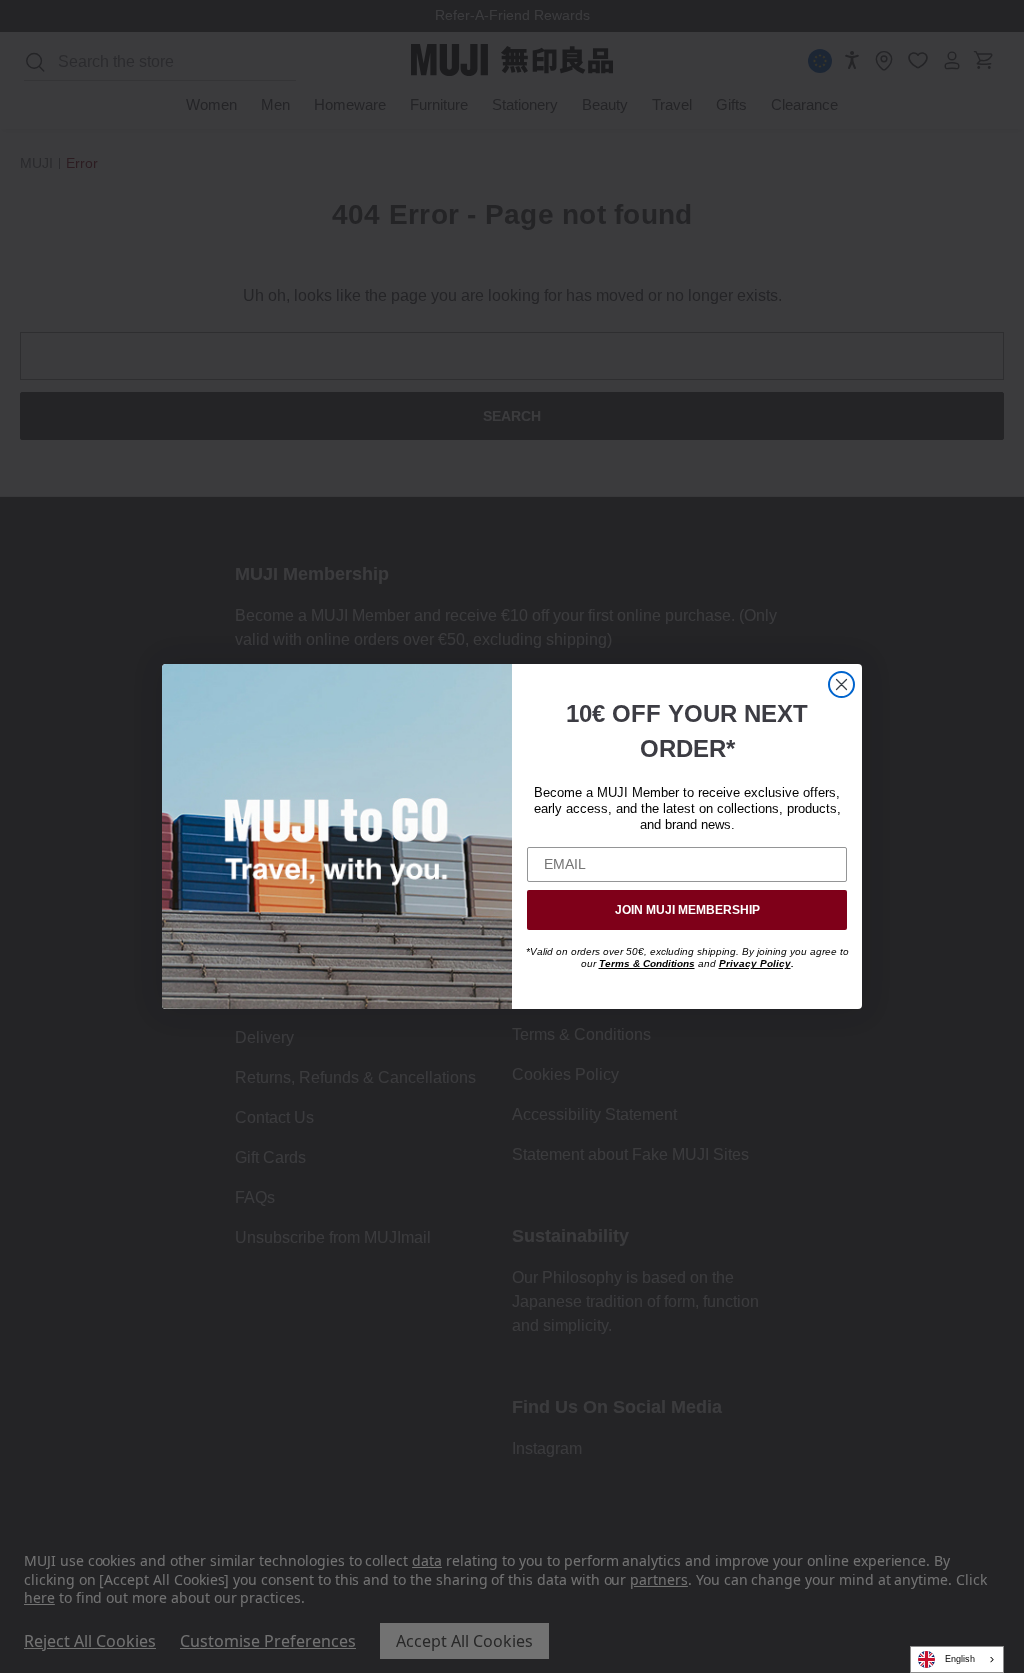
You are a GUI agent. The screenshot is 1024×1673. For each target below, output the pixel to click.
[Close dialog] (841, 684)
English (960, 1659)
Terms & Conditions (647, 963)
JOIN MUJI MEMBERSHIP (687, 910)
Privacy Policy (755, 963)
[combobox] (957, 1659)
